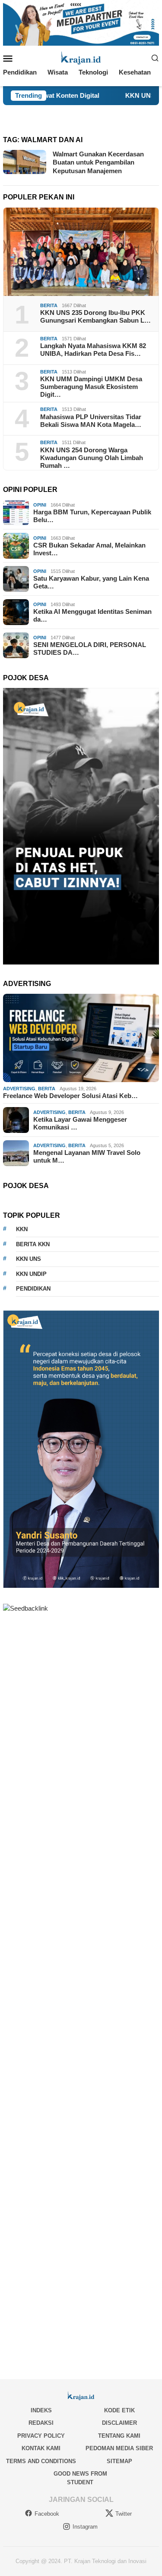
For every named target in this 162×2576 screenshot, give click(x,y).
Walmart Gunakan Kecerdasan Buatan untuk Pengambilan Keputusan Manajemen (98, 162)
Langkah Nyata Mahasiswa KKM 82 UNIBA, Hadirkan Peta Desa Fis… (93, 350)
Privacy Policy (41, 2436)
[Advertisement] (81, 1988)
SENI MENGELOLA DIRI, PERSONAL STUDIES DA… (90, 649)
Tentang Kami (119, 2436)
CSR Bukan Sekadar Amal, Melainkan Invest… (89, 549)
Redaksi (41, 2423)
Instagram (85, 2527)
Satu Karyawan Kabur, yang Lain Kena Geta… (91, 582)
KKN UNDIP (31, 1274)
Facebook (47, 2514)
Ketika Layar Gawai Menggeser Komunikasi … (80, 1123)
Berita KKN (33, 1244)
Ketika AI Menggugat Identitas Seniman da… (92, 615)
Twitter (124, 2514)
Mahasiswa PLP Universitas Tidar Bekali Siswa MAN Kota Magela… (91, 421)
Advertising (19, 1089)
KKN (22, 1229)
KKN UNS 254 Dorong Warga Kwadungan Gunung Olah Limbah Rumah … (92, 458)
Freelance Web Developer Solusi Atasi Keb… (70, 1096)
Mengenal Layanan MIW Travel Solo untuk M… (87, 1156)
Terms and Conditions (41, 2461)
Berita (49, 305)
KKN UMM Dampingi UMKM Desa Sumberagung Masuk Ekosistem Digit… (91, 387)
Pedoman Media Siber (119, 2448)
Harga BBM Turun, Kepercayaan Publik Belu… (92, 516)
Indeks (41, 2410)
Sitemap (119, 2461)
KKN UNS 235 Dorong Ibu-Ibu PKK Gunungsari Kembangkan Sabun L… (95, 316)
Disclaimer (119, 2423)
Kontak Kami (41, 2448)
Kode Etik (119, 2410)
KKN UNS (29, 1259)
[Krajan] (81, 58)
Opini (40, 505)
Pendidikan (33, 1289)
